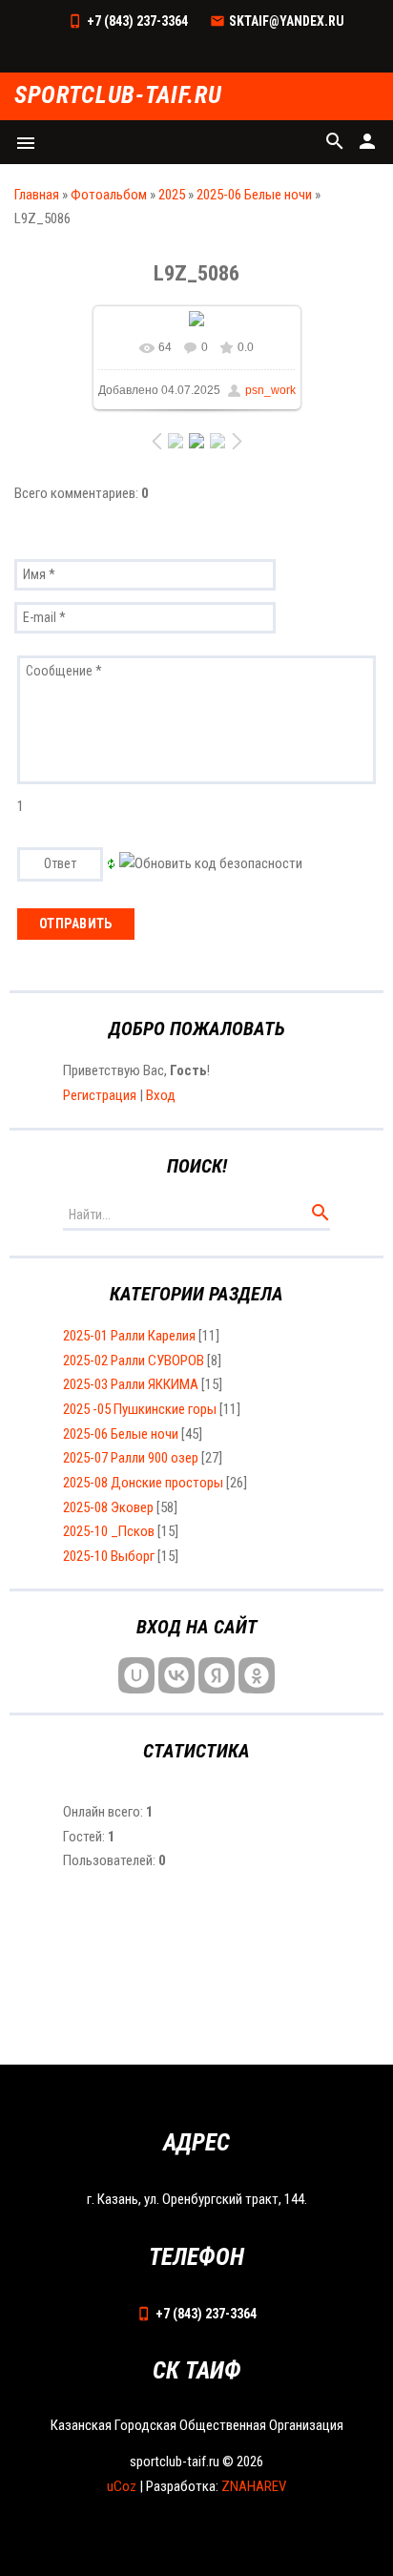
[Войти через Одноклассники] (257, 1675)
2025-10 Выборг (109, 1556)
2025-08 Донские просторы (143, 1483)
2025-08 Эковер (108, 1507)
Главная (37, 195)
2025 (172, 195)
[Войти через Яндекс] (217, 1675)
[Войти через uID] (136, 1675)
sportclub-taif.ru (118, 96)
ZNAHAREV (254, 2486)
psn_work (270, 390)
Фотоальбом (109, 195)
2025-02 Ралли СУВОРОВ (134, 1361)
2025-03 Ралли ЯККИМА (131, 1384)
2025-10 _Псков (109, 1531)
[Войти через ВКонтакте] (176, 1675)
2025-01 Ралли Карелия (129, 1336)
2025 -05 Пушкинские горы (140, 1409)
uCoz (122, 2486)
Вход (161, 1095)
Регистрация (100, 1095)
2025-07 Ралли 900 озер (131, 1458)
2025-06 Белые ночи (254, 195)
